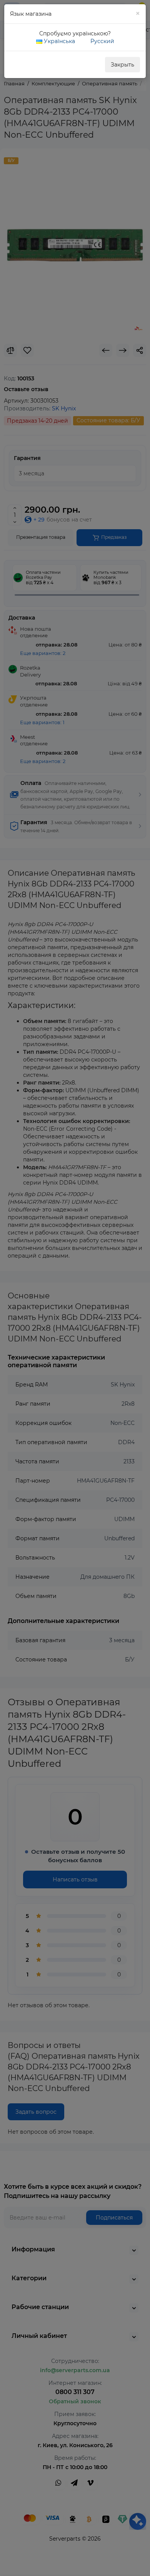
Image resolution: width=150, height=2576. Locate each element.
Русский (102, 41)
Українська (59, 41)
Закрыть (122, 65)
